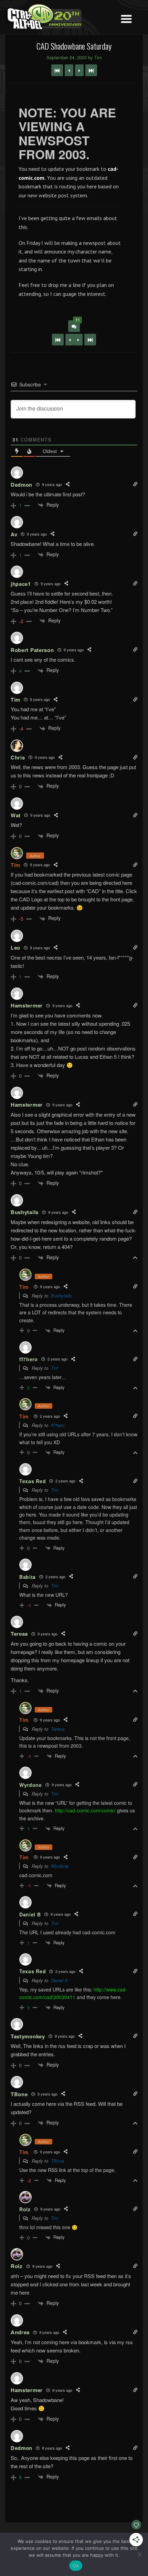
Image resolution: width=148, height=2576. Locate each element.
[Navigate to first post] (57, 70)
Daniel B (59, 1980)
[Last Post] (90, 340)
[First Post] (58, 340)
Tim (15, 865)
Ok (76, 2566)
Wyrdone (60, 1866)
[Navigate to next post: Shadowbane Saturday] (79, 70)
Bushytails (61, 1296)
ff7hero (58, 1425)
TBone (57, 2161)
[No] (139, 2554)
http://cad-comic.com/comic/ (85, 1810)
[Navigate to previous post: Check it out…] (69, 70)
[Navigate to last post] (91, 70)
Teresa (58, 1729)
